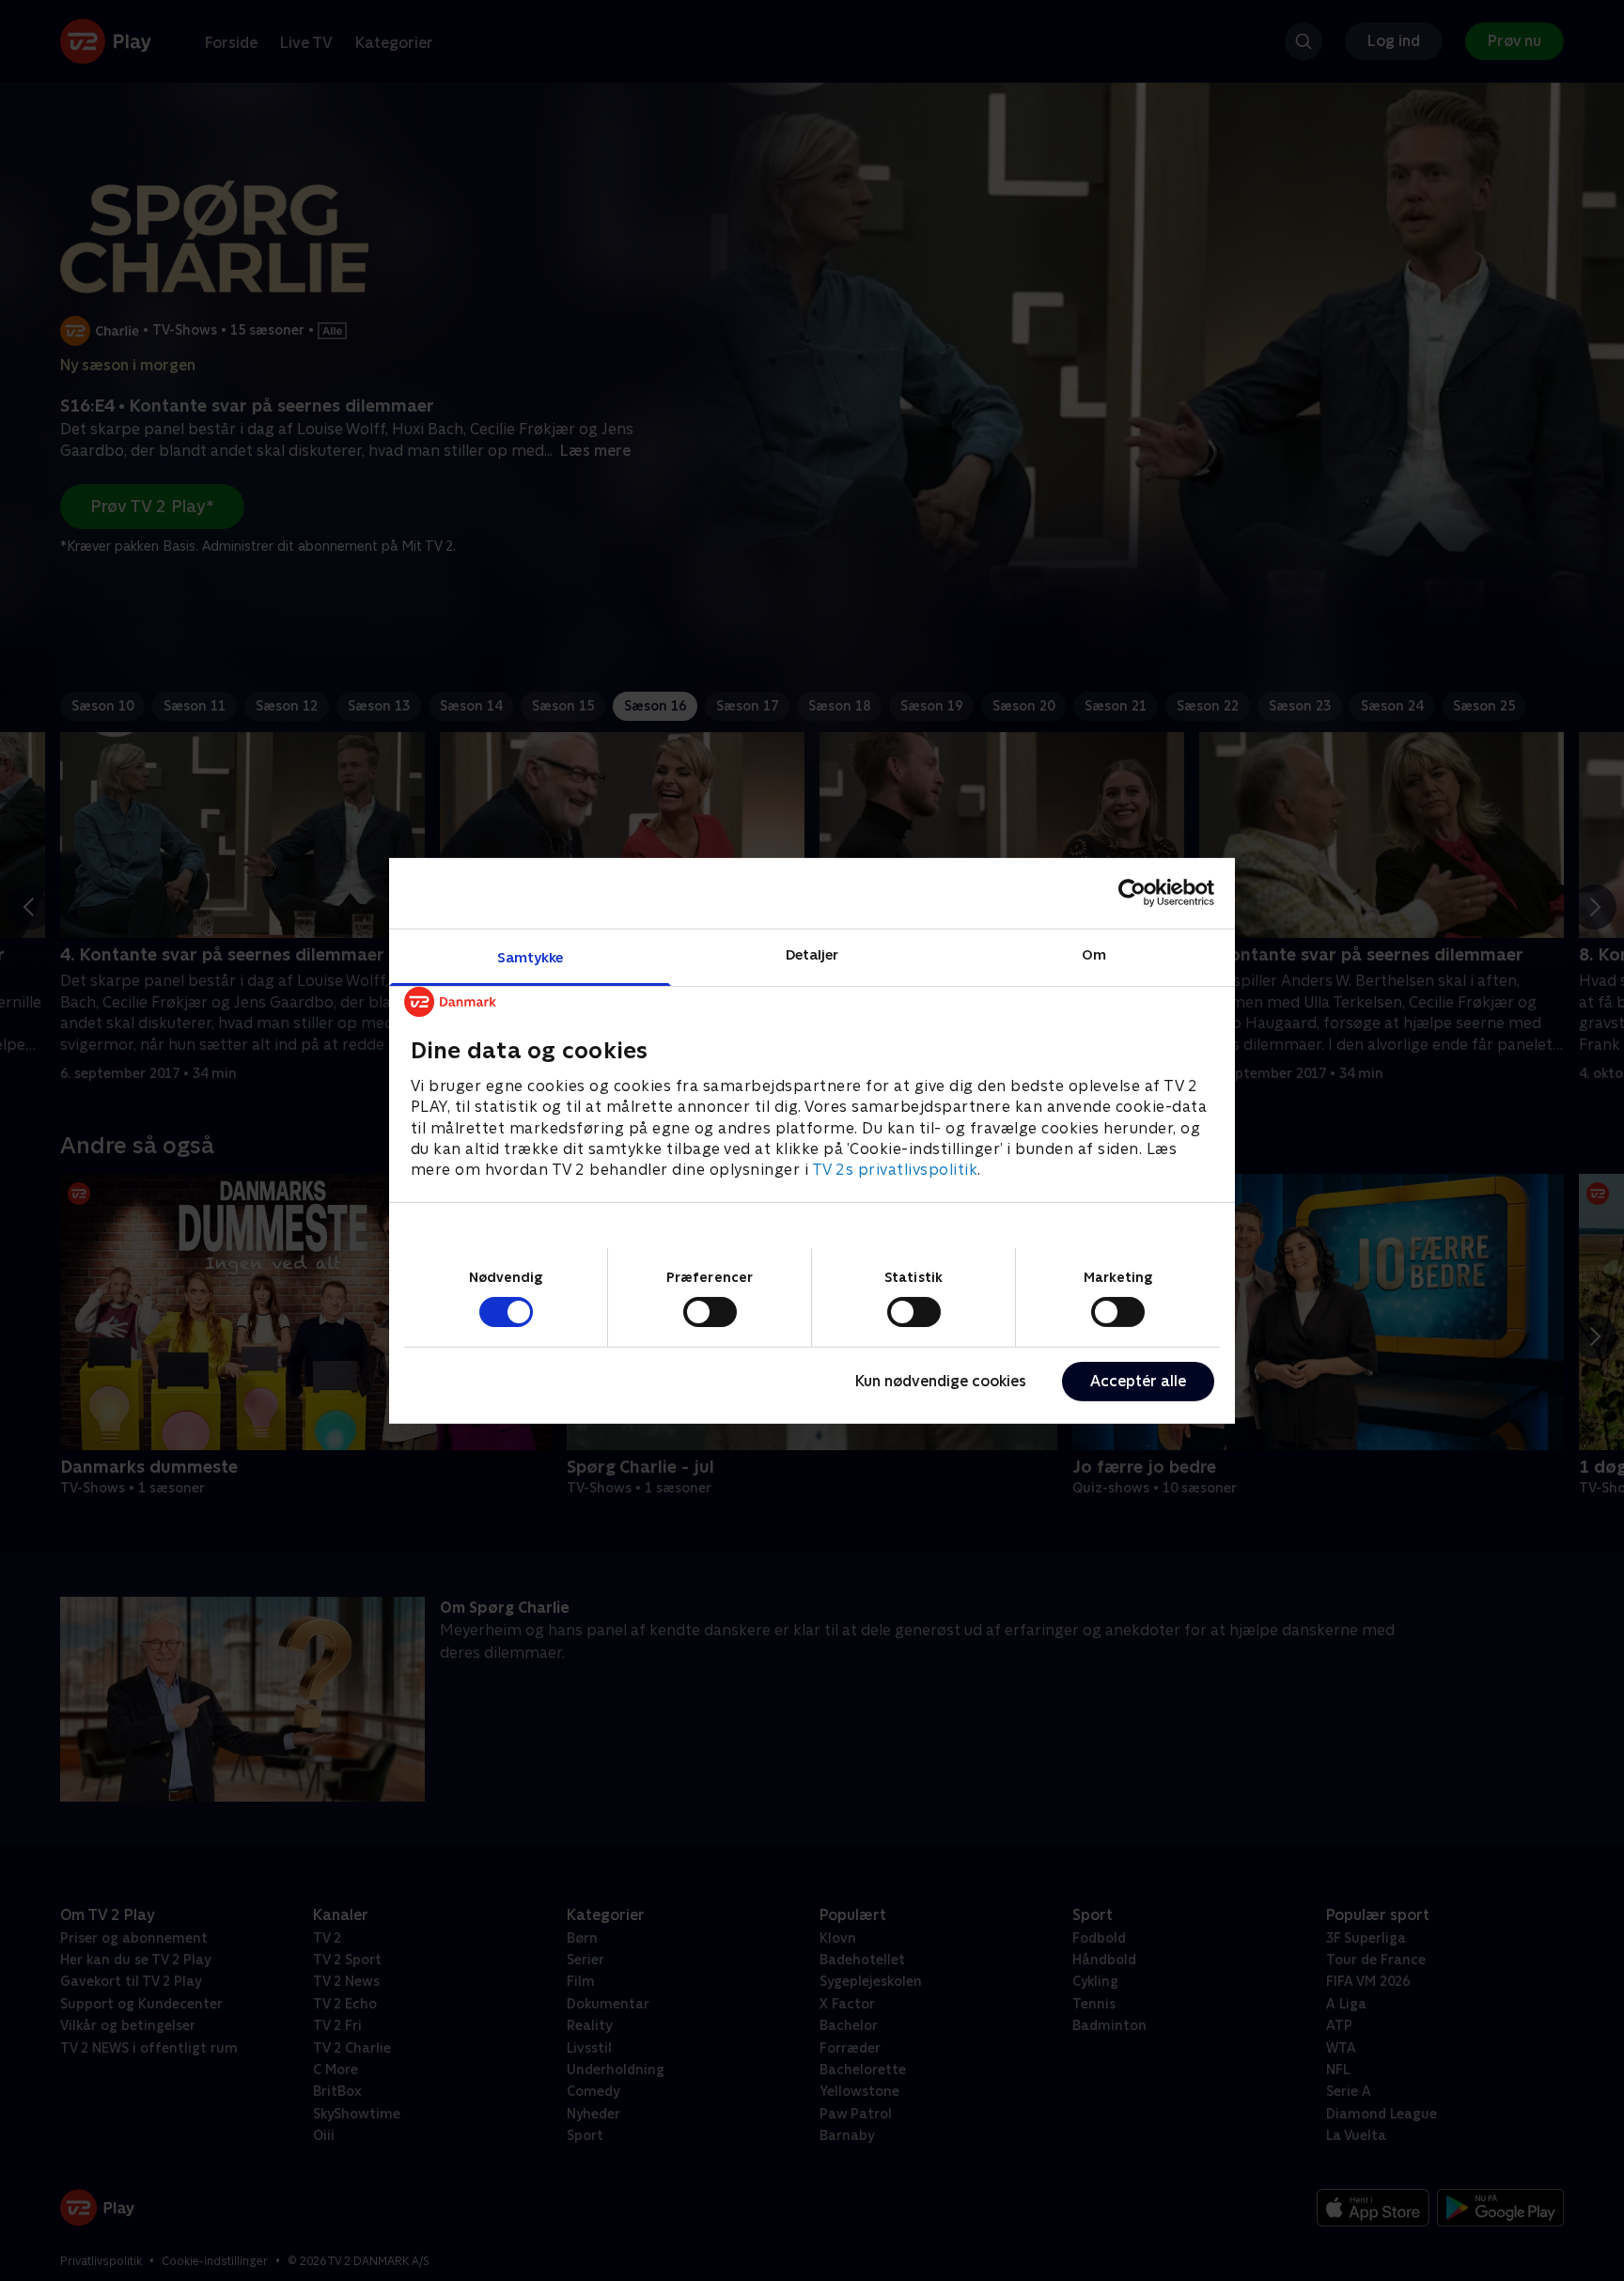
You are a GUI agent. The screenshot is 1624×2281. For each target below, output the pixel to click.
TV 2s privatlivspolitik (895, 1170)
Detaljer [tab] (812, 953)
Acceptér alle (1138, 1381)
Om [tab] (1094, 953)
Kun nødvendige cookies (941, 1381)
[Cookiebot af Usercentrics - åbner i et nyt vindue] (1132, 893)
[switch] (710, 1312)
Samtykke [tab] (531, 956)
